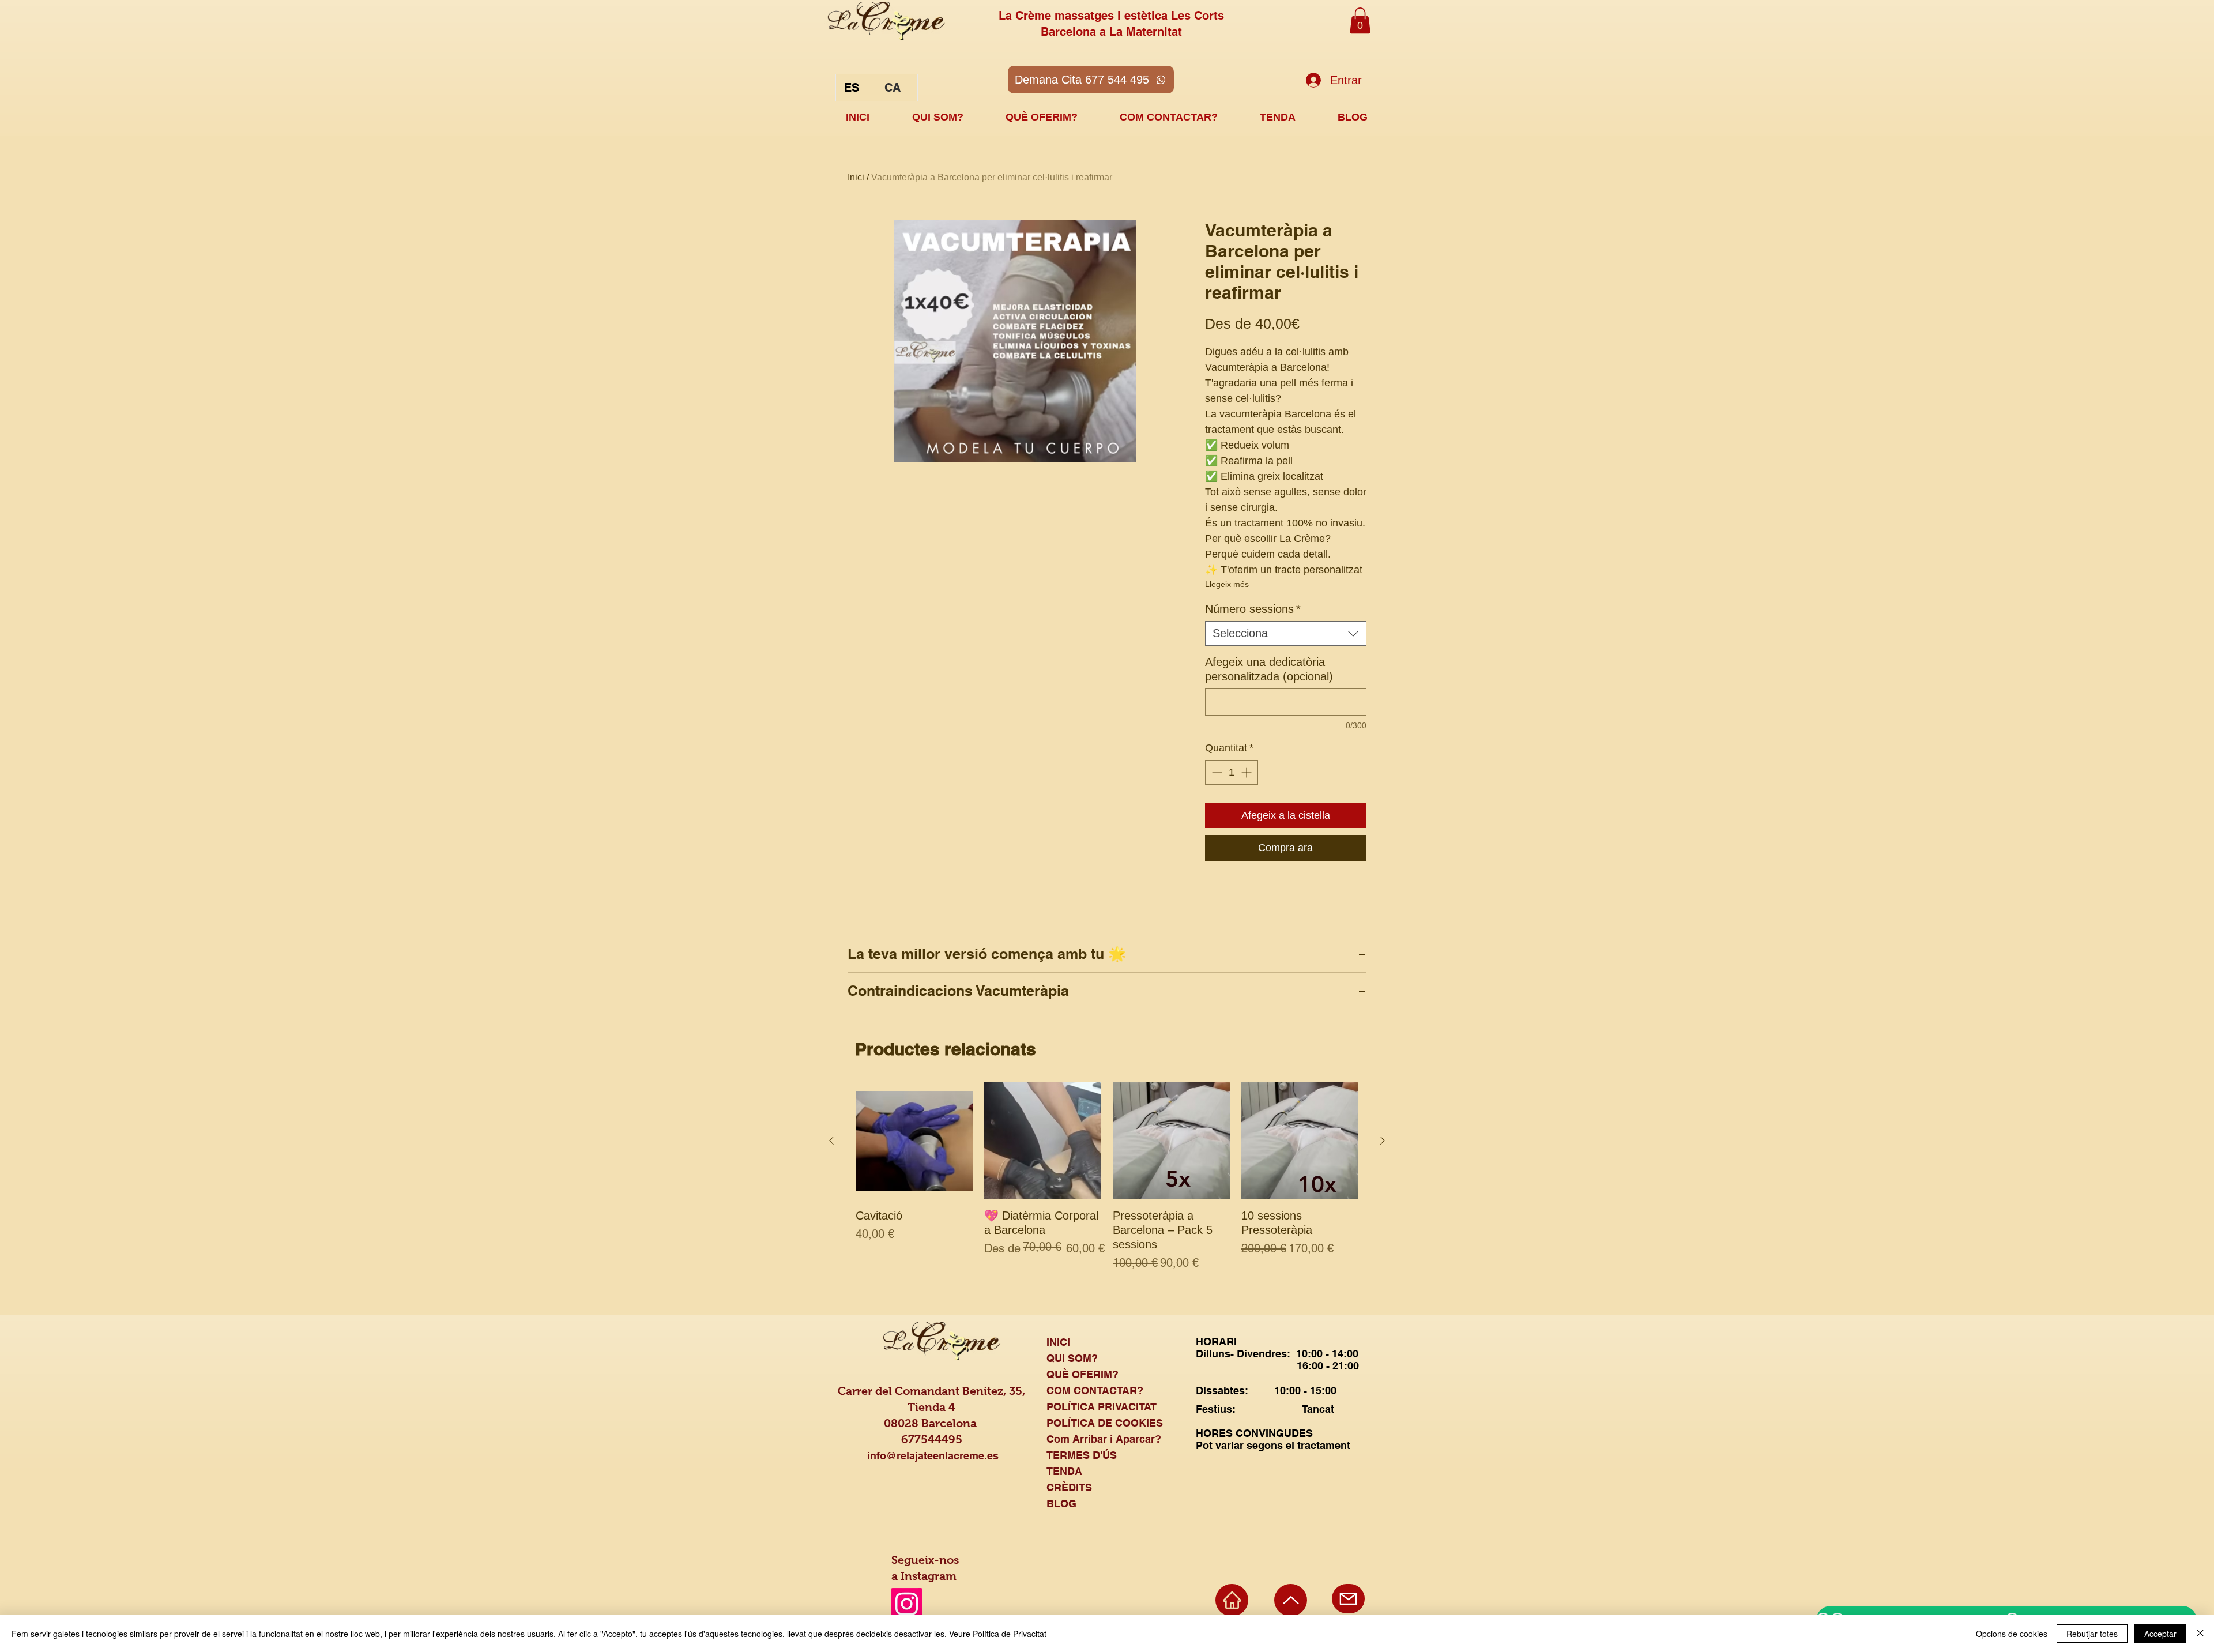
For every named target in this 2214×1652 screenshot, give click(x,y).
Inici (856, 177)
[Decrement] (1216, 772)
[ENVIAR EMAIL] (1348, 1599)
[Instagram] (907, 1604)
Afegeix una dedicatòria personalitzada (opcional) (1269, 669)
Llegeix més (1227, 584)
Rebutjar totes (2092, 1634)
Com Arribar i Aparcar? (1104, 1439)
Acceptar (2160, 1634)
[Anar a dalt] (1291, 1600)
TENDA (1064, 1471)
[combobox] (1286, 633)
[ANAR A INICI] (1232, 1600)
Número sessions (1253, 609)
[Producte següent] (1383, 1141)
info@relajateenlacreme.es (933, 1456)
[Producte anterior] (831, 1141)
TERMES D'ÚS (1082, 1455)
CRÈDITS (1069, 1487)
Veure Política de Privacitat (998, 1634)
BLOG (1061, 1504)
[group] (1107, 1184)
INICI (1058, 1342)
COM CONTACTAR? (1095, 1391)
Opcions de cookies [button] (2012, 1634)
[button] (1360, 20)
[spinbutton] (1232, 772)
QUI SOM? (1072, 1358)
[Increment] (1247, 772)
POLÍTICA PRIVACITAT (1102, 1407)
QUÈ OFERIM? (1082, 1374)
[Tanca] (2200, 1634)
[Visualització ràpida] (914, 1141)
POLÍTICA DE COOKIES (1105, 1423)
